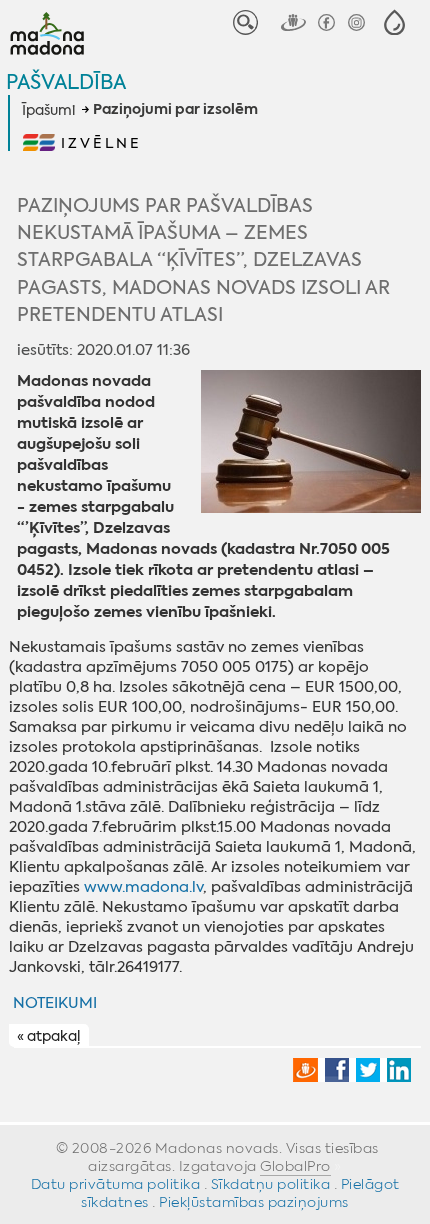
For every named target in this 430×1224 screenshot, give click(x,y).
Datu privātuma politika (116, 1184)
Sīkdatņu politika (271, 1184)
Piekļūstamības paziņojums (254, 1202)
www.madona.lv (143, 887)
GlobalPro (295, 1166)
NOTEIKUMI (55, 1003)
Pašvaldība (66, 81)
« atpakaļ (48, 1036)
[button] (394, 22)
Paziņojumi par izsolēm (175, 110)
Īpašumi (48, 110)
